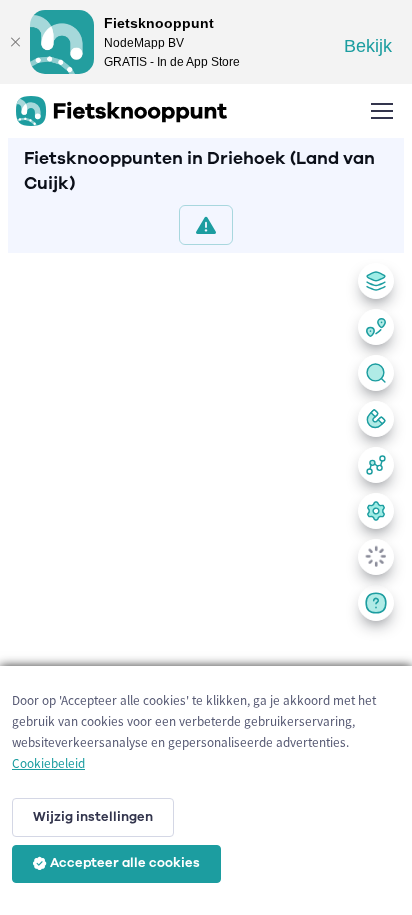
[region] (206, 580)
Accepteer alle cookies (125, 863)
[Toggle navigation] (381, 111)
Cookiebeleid (48, 763)
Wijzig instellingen (93, 817)
